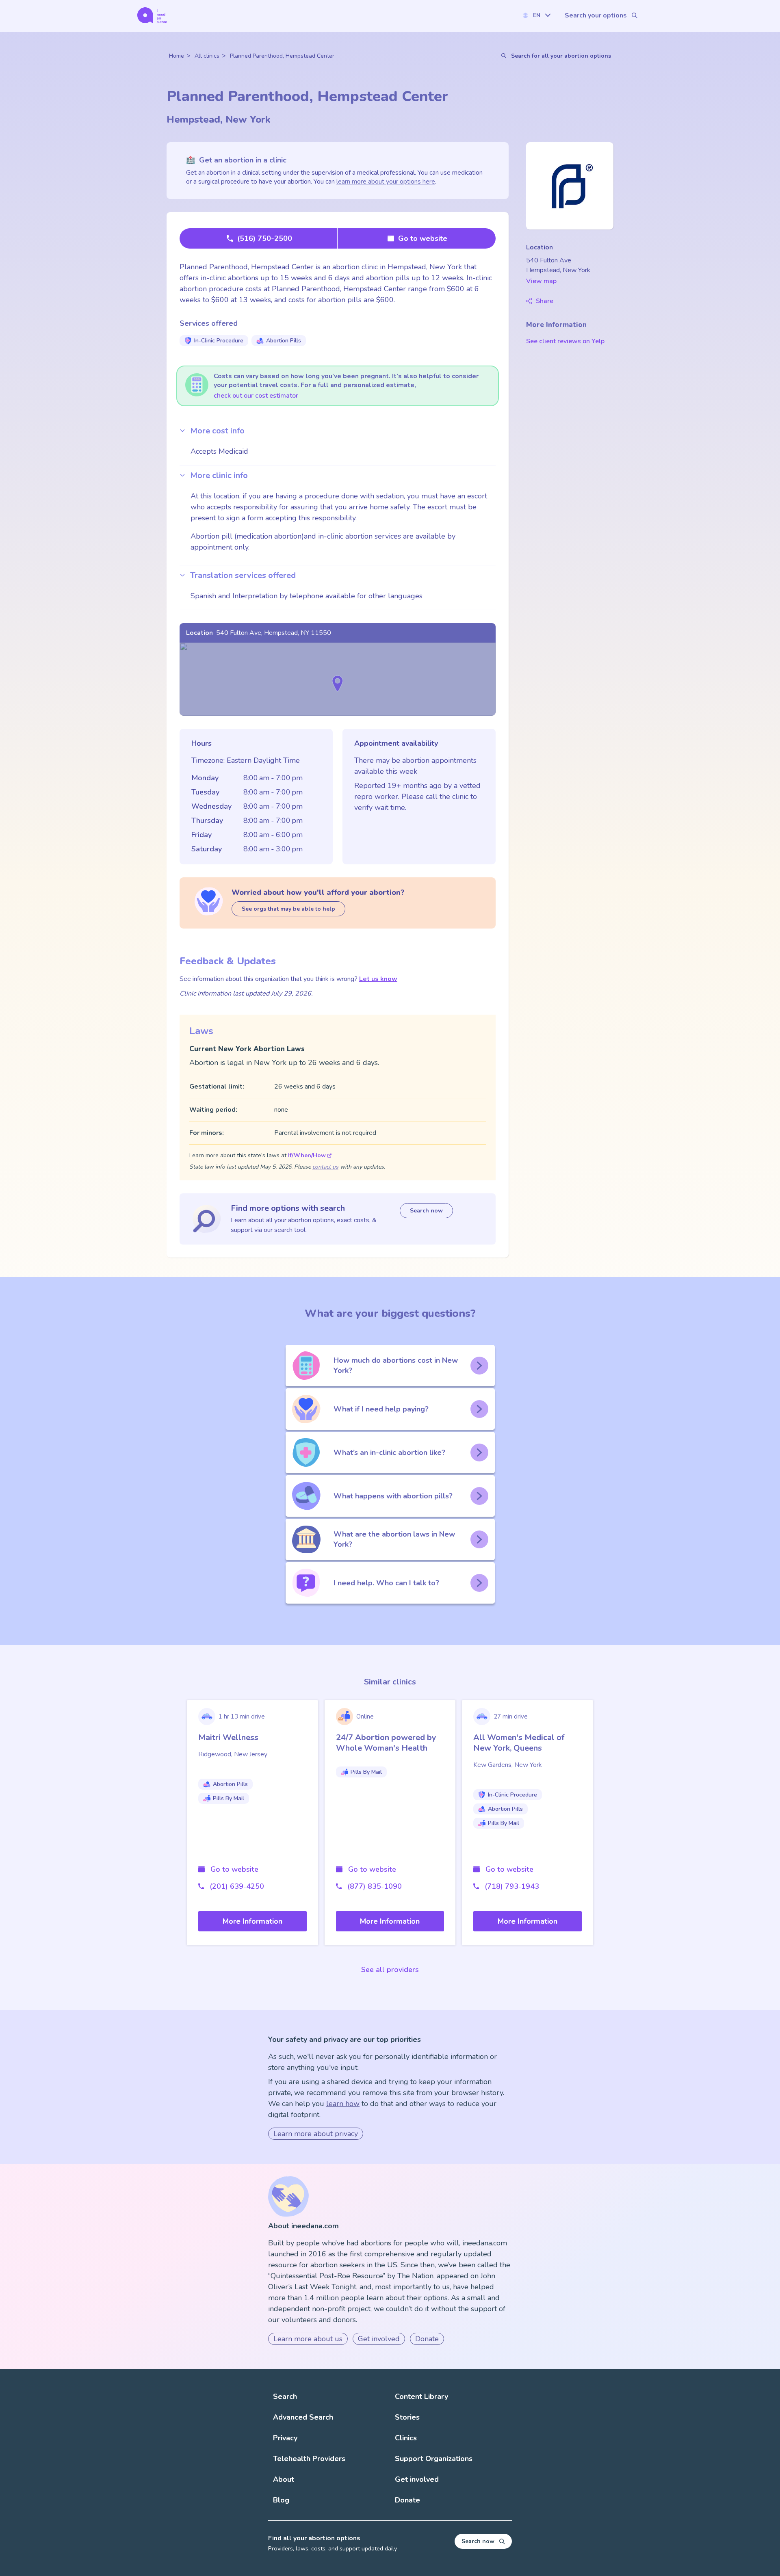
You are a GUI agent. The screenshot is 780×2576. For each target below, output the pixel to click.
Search (285, 2396)
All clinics (207, 56)
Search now (426, 1211)
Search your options (596, 15)
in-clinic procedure (219, 341)
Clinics (406, 2438)
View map (541, 281)
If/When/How (307, 1155)
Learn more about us (308, 2339)
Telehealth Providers (309, 2459)
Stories (407, 2417)
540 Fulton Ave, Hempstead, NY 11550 (274, 633)
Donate (427, 2339)
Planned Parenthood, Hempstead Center (282, 56)
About (284, 2479)
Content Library (421, 2396)
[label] (536, 15)
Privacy (285, 2438)
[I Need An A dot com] (152, 15)
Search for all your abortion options (561, 56)
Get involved (379, 2339)
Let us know (378, 979)
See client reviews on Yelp (565, 341)
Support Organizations (434, 2459)
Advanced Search (303, 2417)
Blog (281, 2500)
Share (545, 301)
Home (177, 56)
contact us (325, 1167)
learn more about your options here (386, 182)
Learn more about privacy (316, 2134)
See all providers (390, 1970)
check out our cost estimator (256, 396)
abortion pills (284, 341)
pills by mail (229, 1798)
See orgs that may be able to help (288, 909)
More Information (252, 1921)
